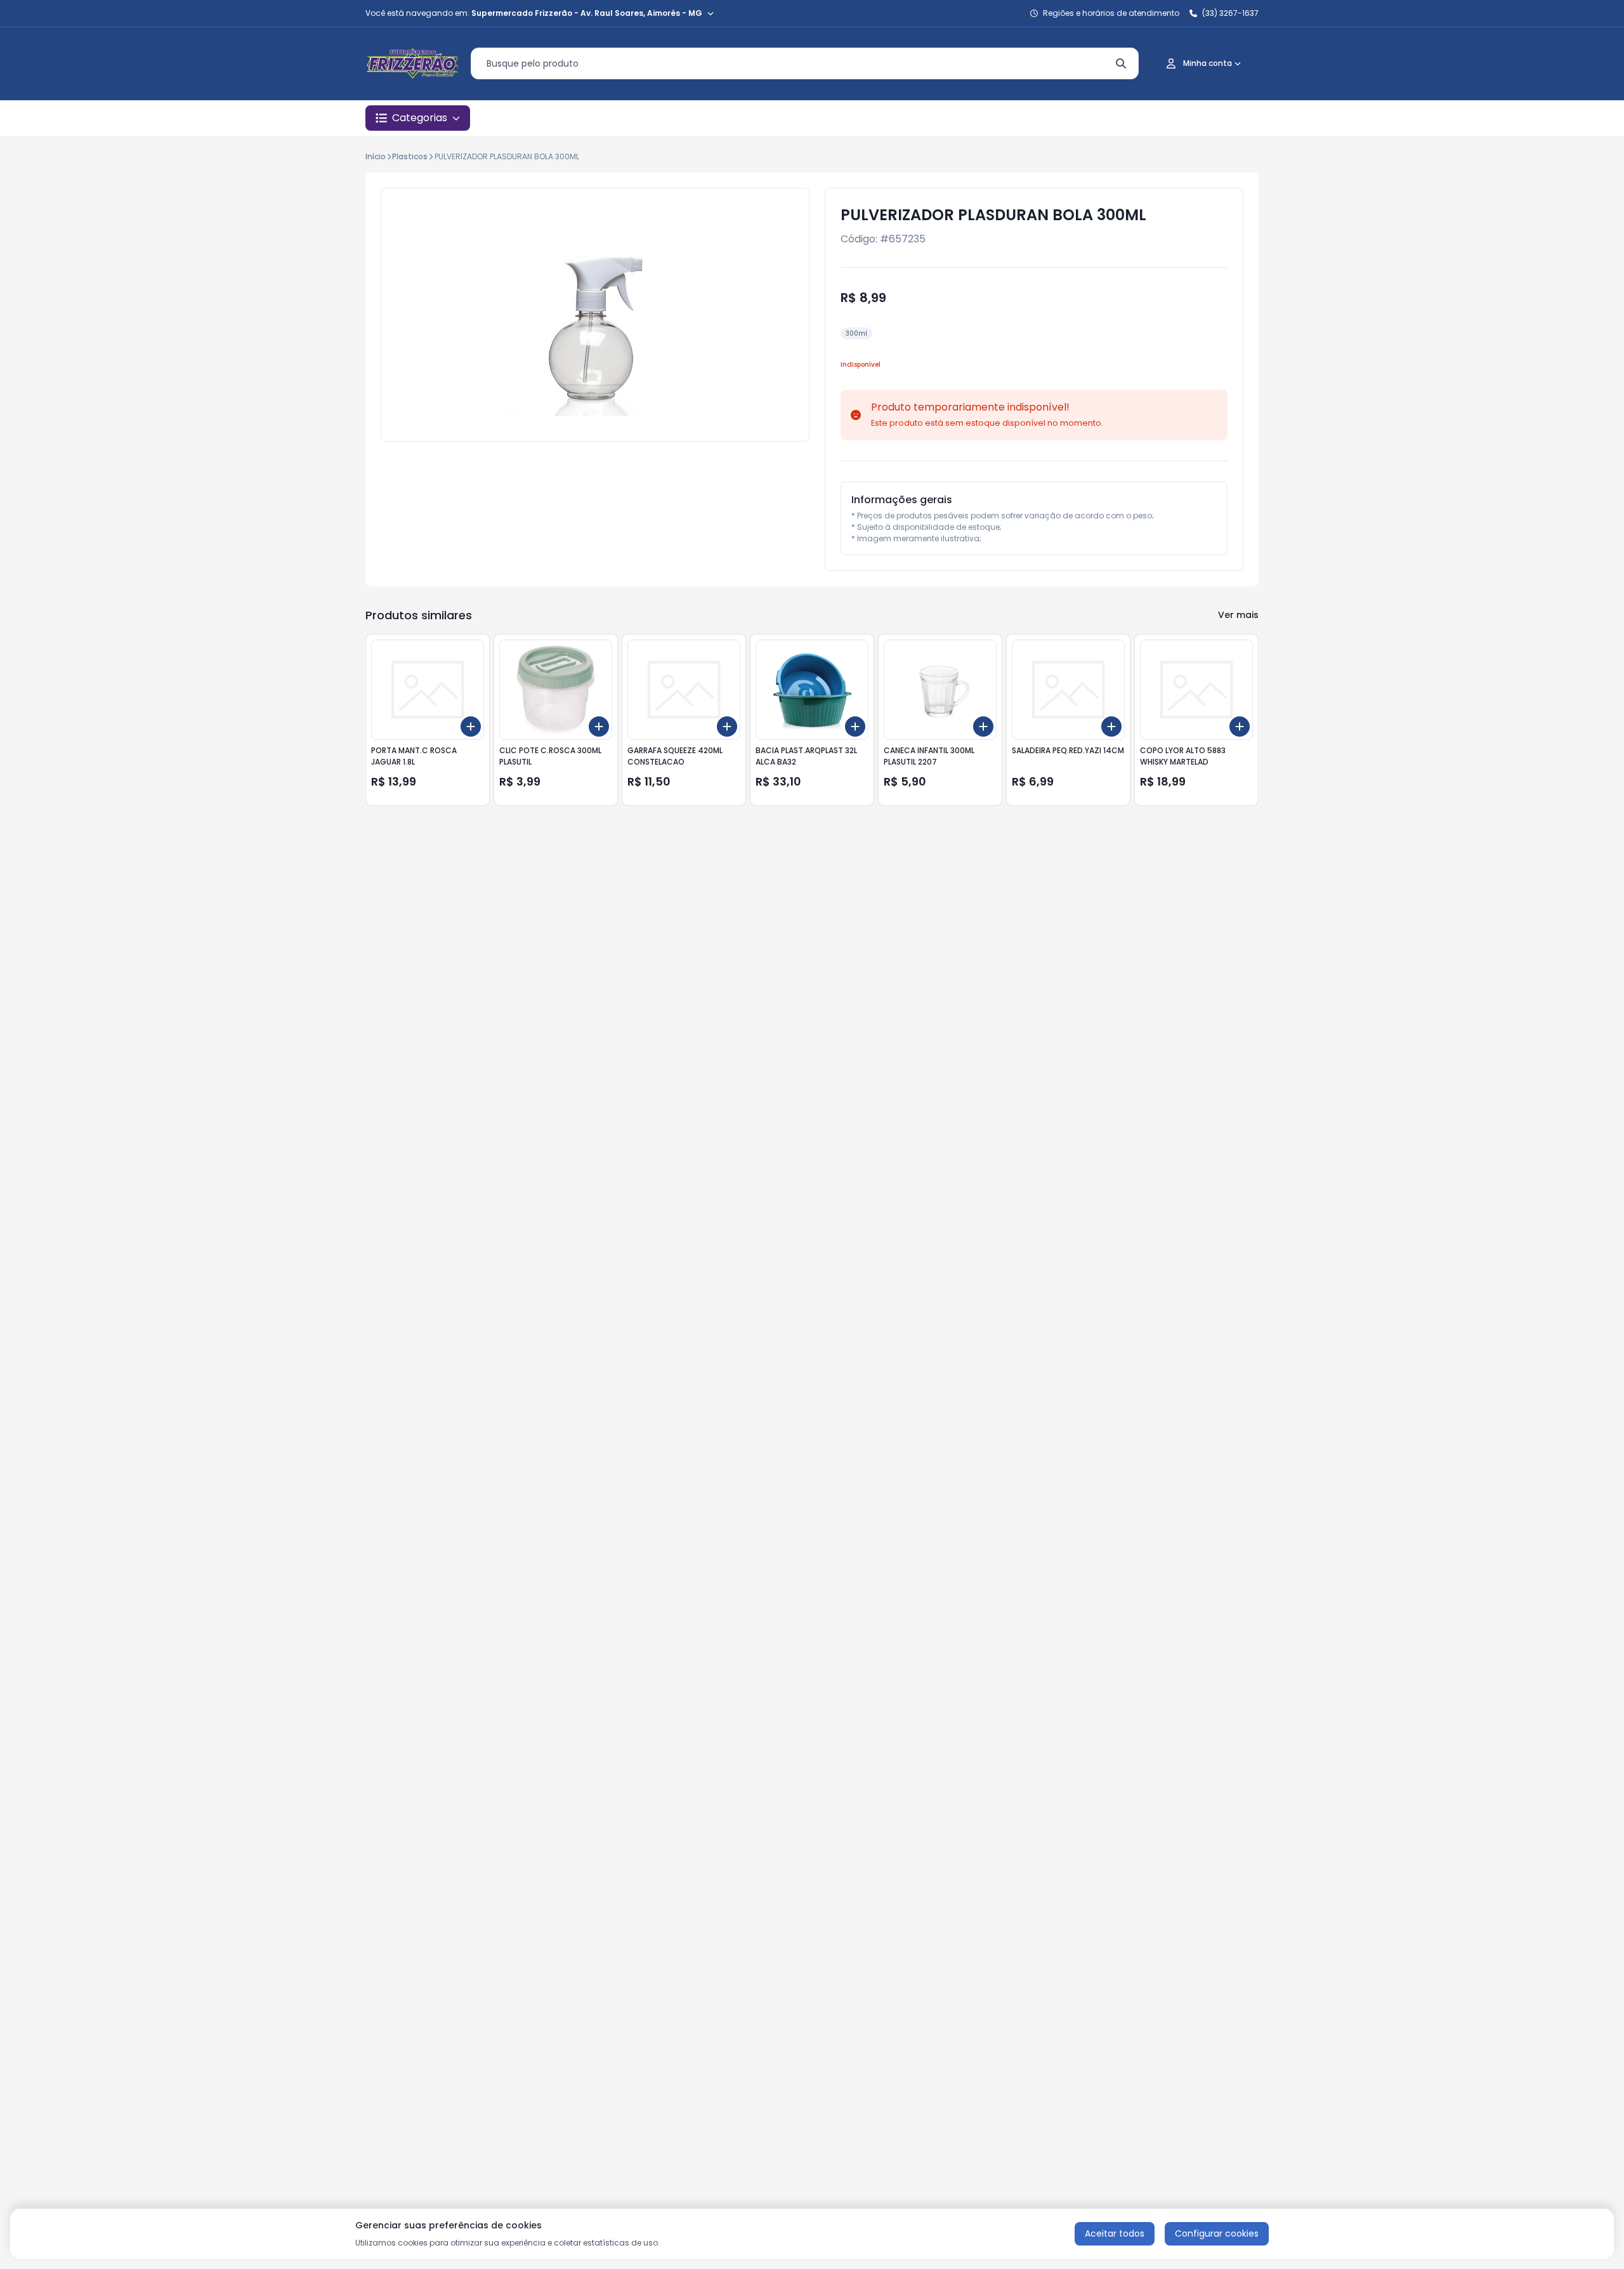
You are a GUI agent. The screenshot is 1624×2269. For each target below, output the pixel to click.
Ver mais (1238, 615)
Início (376, 156)
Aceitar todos (1115, 2233)
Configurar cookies (1217, 2233)
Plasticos (410, 156)
